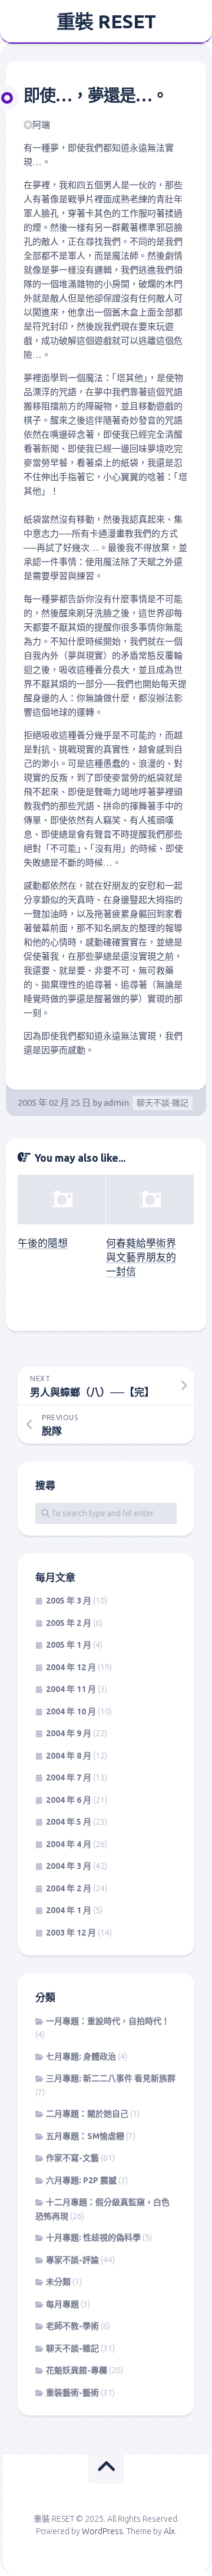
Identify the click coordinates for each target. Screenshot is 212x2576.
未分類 (58, 2282)
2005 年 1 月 (69, 1645)
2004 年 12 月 (71, 1667)
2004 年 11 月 (71, 1689)
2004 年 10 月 (71, 1711)
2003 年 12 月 (71, 1933)
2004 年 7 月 (69, 1777)
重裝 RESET (106, 21)
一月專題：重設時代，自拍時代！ (108, 2021)
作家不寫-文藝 (72, 2158)
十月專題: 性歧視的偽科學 (93, 2237)
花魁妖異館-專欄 (77, 2370)
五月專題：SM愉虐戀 (85, 2136)
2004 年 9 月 (69, 1733)
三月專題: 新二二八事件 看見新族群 (111, 2078)
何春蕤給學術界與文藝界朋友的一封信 (141, 1257)
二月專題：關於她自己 (87, 2114)
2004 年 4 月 (69, 1844)
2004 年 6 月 (69, 1800)
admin (116, 1103)
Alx (169, 2531)
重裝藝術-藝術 (72, 2393)
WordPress (102, 2531)
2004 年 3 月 (69, 1866)
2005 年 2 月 (69, 1623)
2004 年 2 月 (69, 1888)
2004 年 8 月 (69, 1756)
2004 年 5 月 (69, 1822)
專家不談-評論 (72, 2260)
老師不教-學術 (72, 2326)
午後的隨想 (43, 1243)
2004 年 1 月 (69, 1910)
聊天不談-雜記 (163, 1103)
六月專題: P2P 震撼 (81, 2180)
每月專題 (62, 2304)
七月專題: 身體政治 (81, 2056)
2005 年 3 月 (69, 1601)
